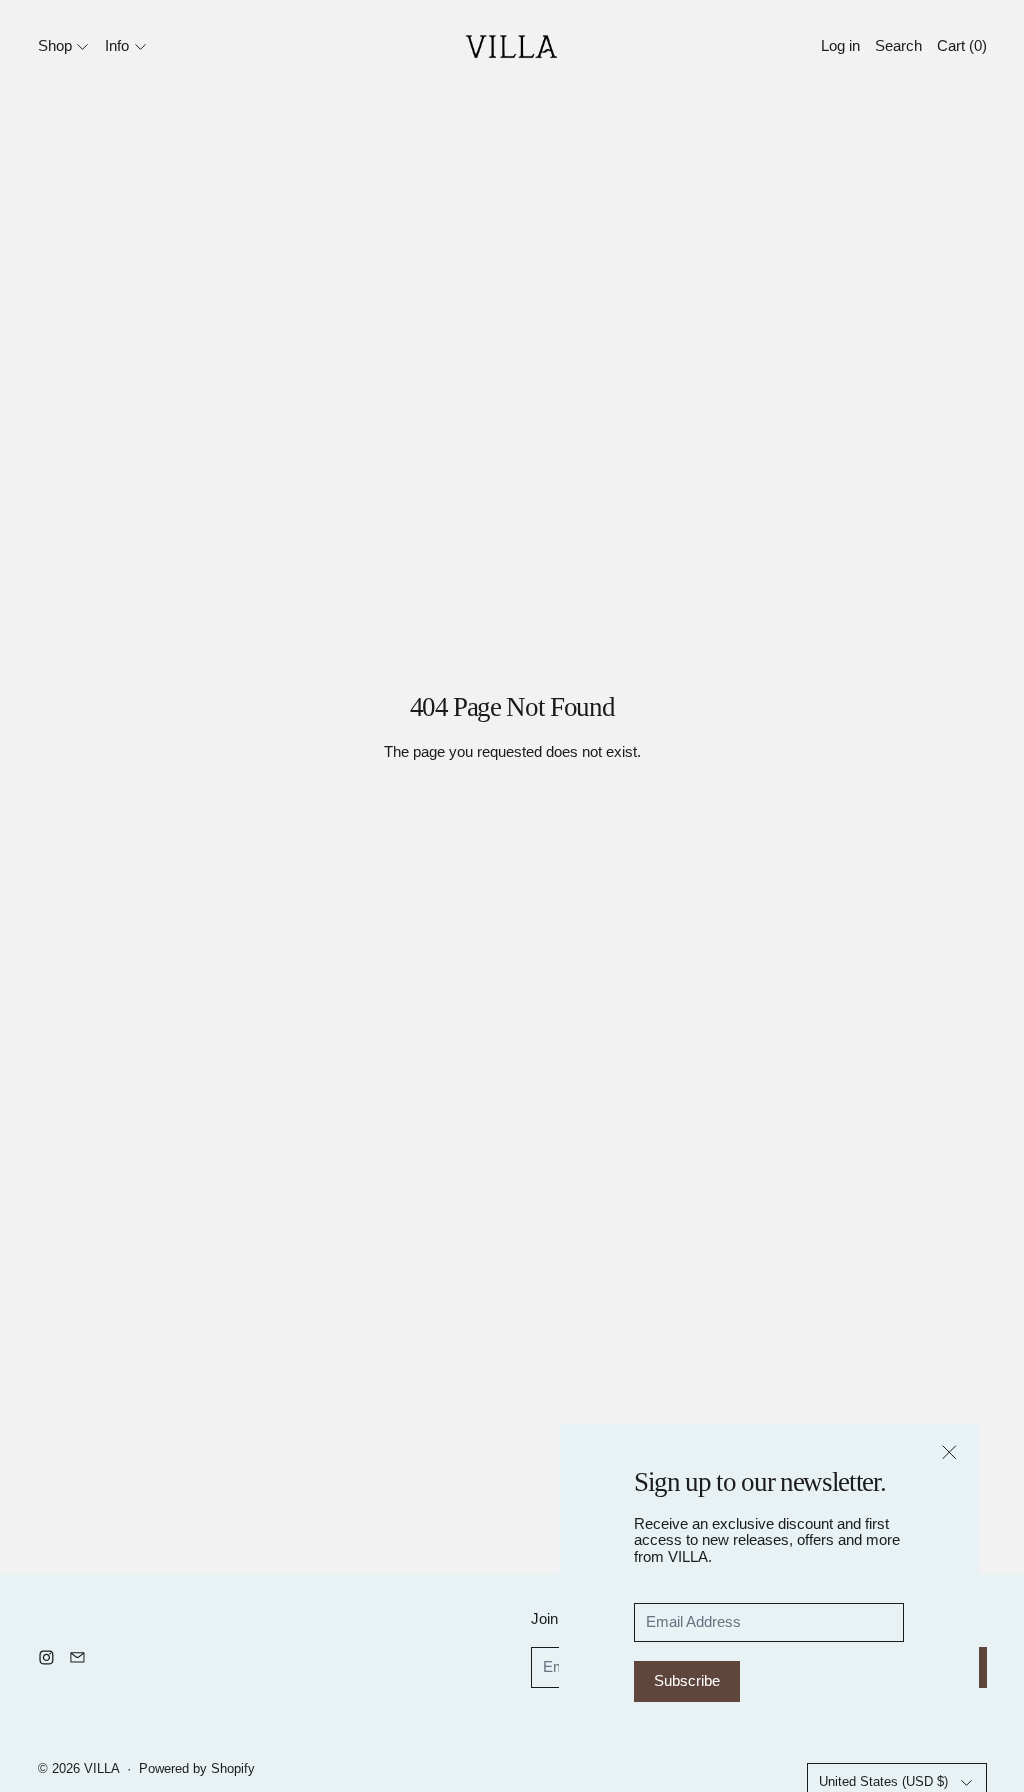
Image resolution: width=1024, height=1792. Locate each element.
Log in (840, 45)
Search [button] (898, 45)
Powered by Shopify (197, 1769)
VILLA (102, 1769)
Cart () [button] (962, 45)
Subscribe (687, 1680)
